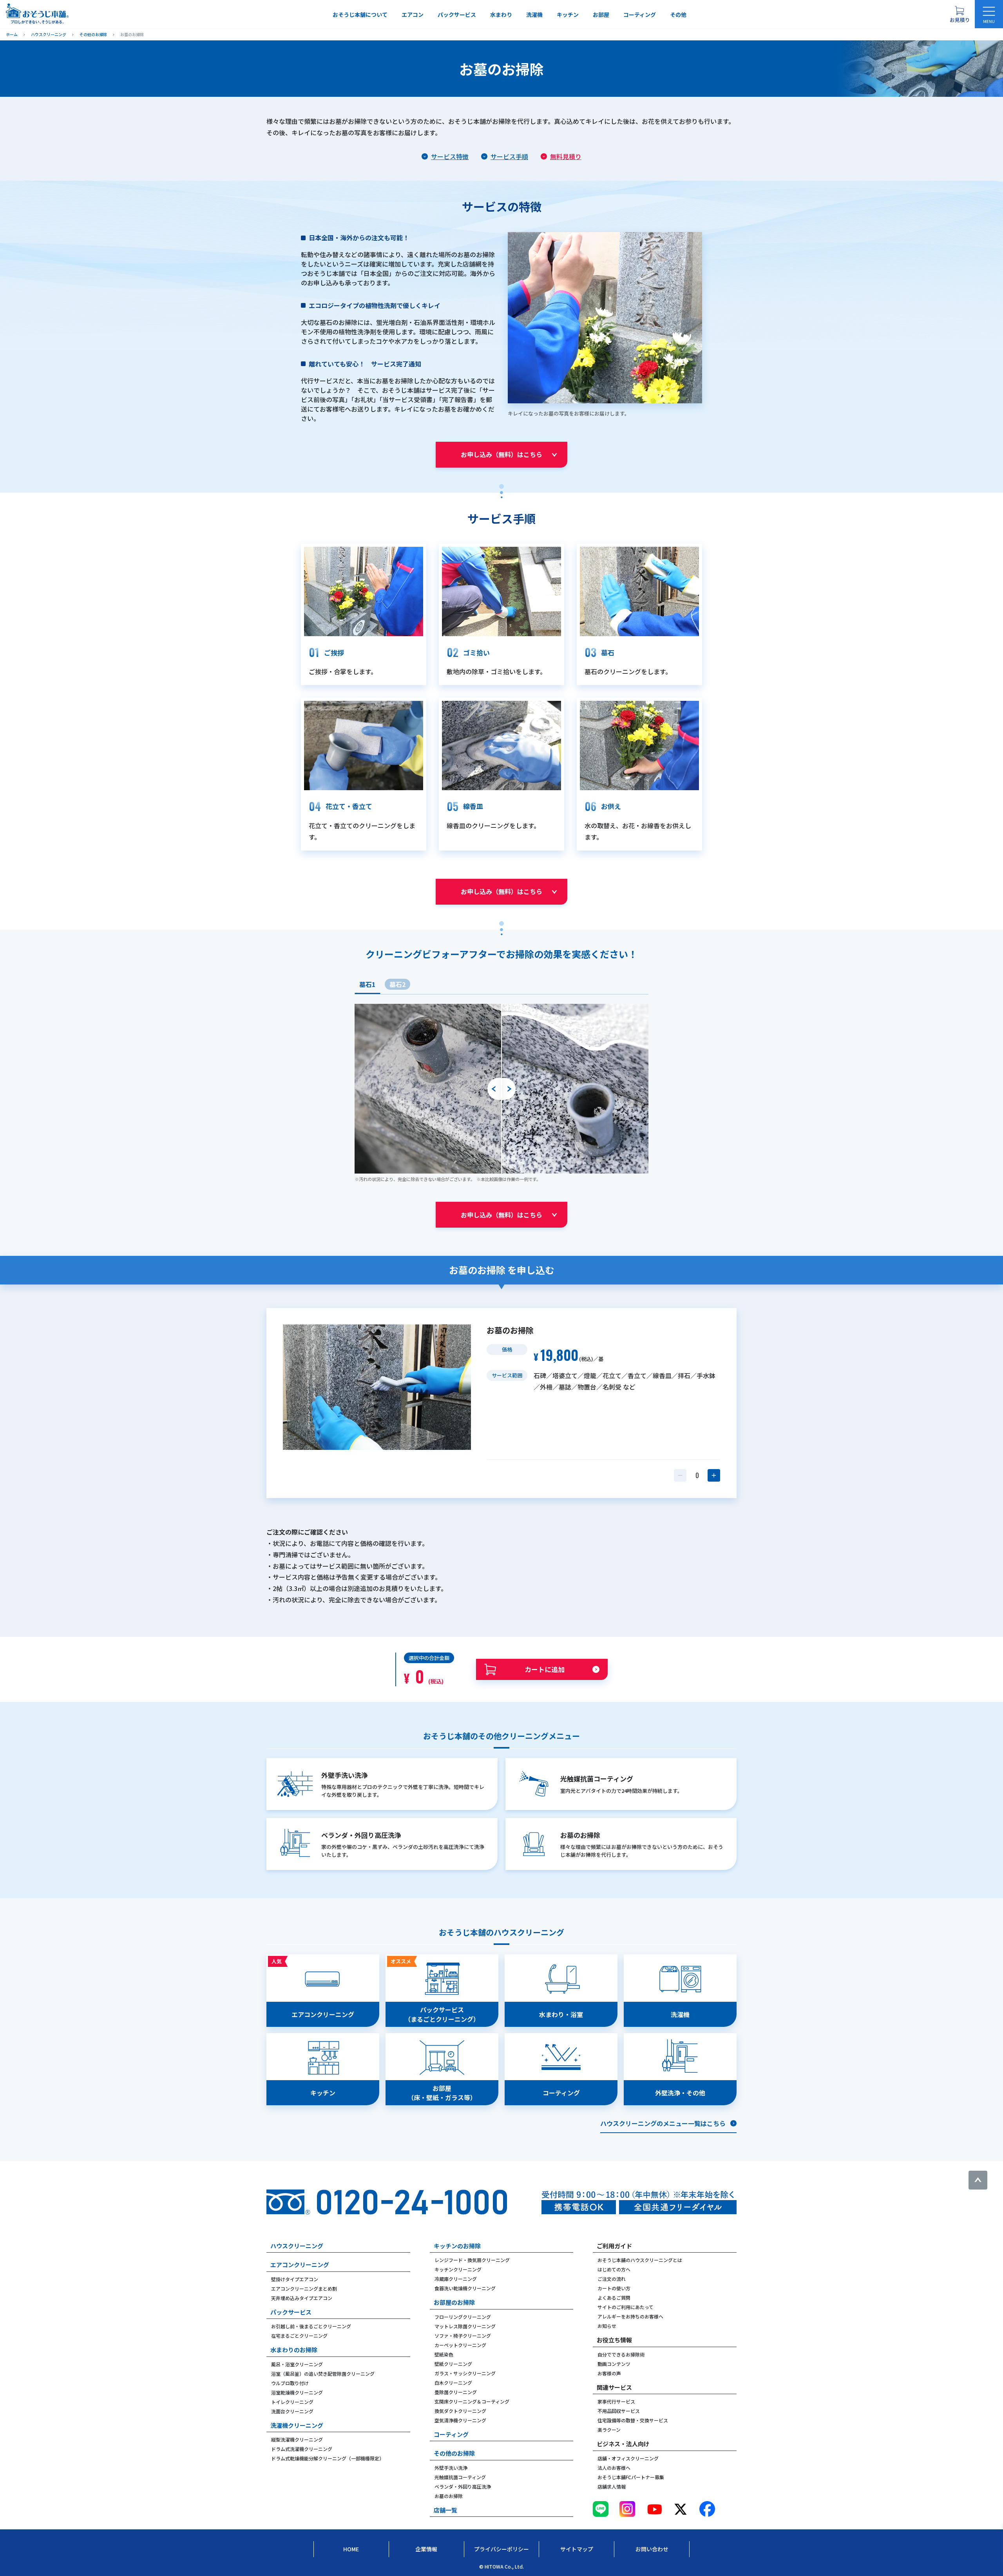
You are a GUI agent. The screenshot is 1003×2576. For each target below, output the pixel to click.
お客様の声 (609, 2373)
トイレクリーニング (292, 2402)
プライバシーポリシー (501, 2549)
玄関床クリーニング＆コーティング (472, 2401)
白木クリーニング (453, 2383)
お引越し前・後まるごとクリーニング (311, 2326)
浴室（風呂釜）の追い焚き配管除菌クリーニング (323, 2374)
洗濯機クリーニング (297, 2425)
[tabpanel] (501, 1093)
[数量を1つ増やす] (714, 1475)
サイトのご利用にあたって (626, 2307)
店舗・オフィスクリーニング (628, 2458)
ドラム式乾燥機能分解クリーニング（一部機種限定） (328, 2458)
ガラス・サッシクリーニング (465, 2373)
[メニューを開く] (989, 14)
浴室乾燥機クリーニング (297, 2392)
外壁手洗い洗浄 (451, 2468)
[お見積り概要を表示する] (960, 14)
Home (351, 2549)
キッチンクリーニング (458, 2269)
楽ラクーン (609, 2430)
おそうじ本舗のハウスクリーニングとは (640, 2260)
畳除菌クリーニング (456, 2392)
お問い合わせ (652, 2549)
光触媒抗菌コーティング (460, 2477)
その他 (678, 15)
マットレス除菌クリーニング (465, 2326)
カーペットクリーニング (460, 2345)
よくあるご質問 (614, 2298)
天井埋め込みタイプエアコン (302, 2298)
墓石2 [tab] (397, 984)
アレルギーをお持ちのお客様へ (630, 2316)
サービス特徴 (450, 156)
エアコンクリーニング (300, 2265)
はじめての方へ (614, 2269)
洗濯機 (534, 15)
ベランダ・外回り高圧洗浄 (463, 2486)
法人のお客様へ (614, 2468)
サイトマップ (577, 2549)
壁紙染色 (444, 2354)
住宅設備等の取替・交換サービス (633, 2420)
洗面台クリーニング (292, 2411)
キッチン (568, 15)
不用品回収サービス (619, 2411)
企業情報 (426, 2549)
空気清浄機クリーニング (460, 2420)
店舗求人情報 (612, 2486)
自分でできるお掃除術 (621, 2354)
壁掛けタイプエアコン (295, 2279)
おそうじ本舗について (360, 15)
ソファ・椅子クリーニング (463, 2336)
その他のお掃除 (454, 2453)
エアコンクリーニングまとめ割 (304, 2288)
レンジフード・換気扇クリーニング (472, 2260)
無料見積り (566, 156)
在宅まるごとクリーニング (299, 2336)
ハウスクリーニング (297, 2246)
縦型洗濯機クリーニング (297, 2439)
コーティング (640, 15)
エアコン (413, 15)
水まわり (501, 15)
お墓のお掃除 (449, 2496)
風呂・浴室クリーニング (297, 2364)
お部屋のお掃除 (454, 2302)
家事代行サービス (616, 2401)
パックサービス (457, 15)
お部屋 (601, 15)
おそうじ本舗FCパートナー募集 (631, 2477)
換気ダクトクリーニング (460, 2411)
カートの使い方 (614, 2288)
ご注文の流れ (612, 2279)
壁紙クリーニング (453, 2364)
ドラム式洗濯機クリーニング (302, 2449)
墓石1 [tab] (367, 984)
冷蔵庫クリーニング (456, 2279)
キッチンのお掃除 (457, 2246)
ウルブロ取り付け (290, 2383)
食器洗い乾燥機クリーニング (465, 2288)
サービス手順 (509, 156)
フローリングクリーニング (463, 2317)
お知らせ (607, 2326)
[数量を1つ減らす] (680, 1475)
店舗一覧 (445, 2510)
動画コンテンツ (614, 2364)
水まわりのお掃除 (294, 2350)
